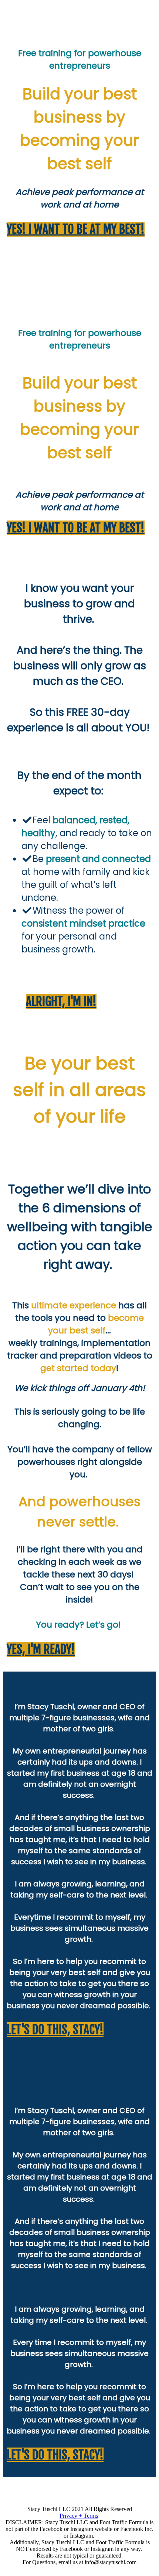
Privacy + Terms (79, 2516)
